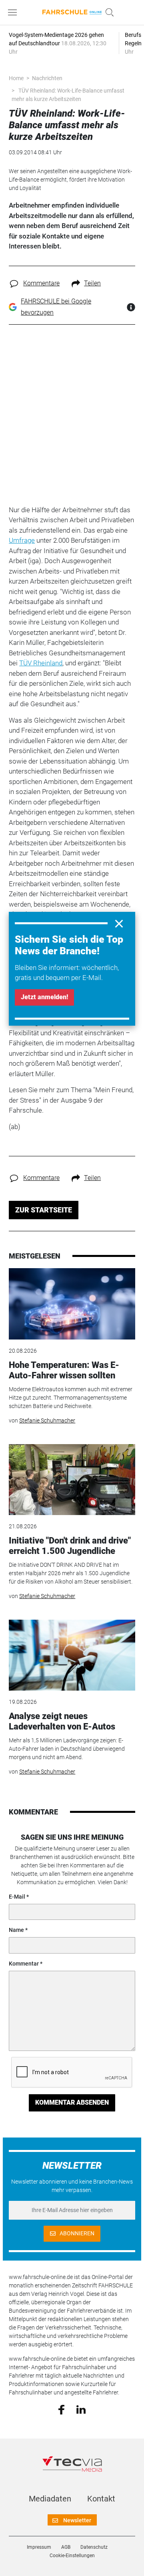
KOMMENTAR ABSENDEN (72, 2102)
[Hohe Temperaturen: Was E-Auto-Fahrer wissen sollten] (72, 1304)
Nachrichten (47, 78)
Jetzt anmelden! (44, 997)
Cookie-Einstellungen (72, 2556)
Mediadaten (50, 2499)
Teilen (92, 283)
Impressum (39, 2547)
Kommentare (41, 283)
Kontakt (101, 2499)
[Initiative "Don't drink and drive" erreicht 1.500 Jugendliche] (72, 1480)
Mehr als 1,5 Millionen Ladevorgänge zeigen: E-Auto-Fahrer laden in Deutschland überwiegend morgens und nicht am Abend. (67, 1749)
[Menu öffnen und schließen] (14, 12)
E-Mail (17, 1897)
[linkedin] (81, 2409)
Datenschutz (94, 2547)
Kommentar (24, 1964)
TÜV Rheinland (41, 663)
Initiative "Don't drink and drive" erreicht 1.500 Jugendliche (70, 1546)
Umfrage (22, 540)
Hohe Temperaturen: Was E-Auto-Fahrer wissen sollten (64, 1370)
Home (16, 78)
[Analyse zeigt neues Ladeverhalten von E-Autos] (72, 1655)
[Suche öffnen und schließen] (108, 12)
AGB (66, 2547)
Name (16, 1930)
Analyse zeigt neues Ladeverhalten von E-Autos (62, 1721)
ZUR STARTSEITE (44, 1210)
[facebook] (61, 2409)
